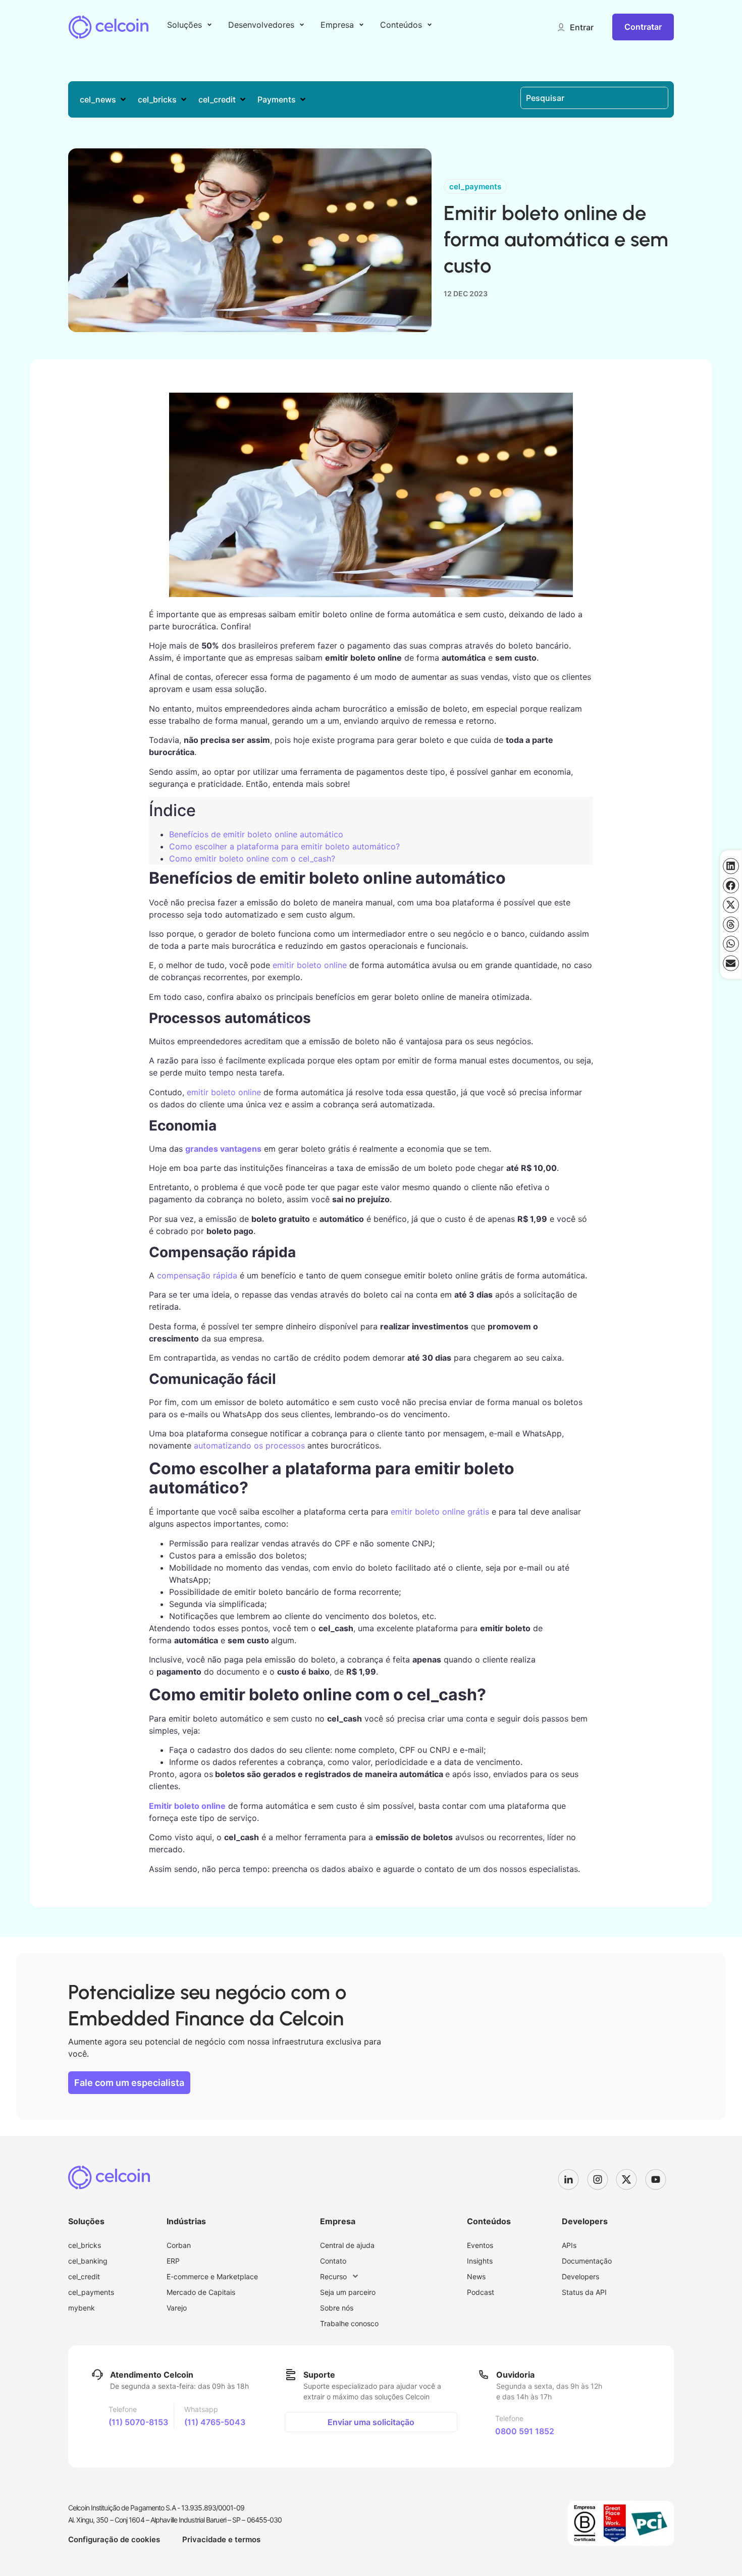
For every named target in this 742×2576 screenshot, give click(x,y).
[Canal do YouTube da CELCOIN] (660, 2179)
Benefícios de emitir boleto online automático (256, 834)
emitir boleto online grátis (440, 1512)
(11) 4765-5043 (215, 2422)
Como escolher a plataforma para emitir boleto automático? (284, 846)
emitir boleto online (310, 965)
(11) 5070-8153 (138, 2422)
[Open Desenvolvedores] (302, 25)
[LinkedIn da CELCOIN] (572, 2179)
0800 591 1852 (525, 2431)
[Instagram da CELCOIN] (602, 2179)
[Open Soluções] (209, 25)
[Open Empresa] (361, 25)
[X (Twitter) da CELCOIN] (630, 2179)
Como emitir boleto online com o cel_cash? (252, 858)
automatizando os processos (249, 1445)
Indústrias (186, 2221)
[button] (575, 27)
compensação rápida (197, 1275)
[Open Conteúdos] (430, 25)
